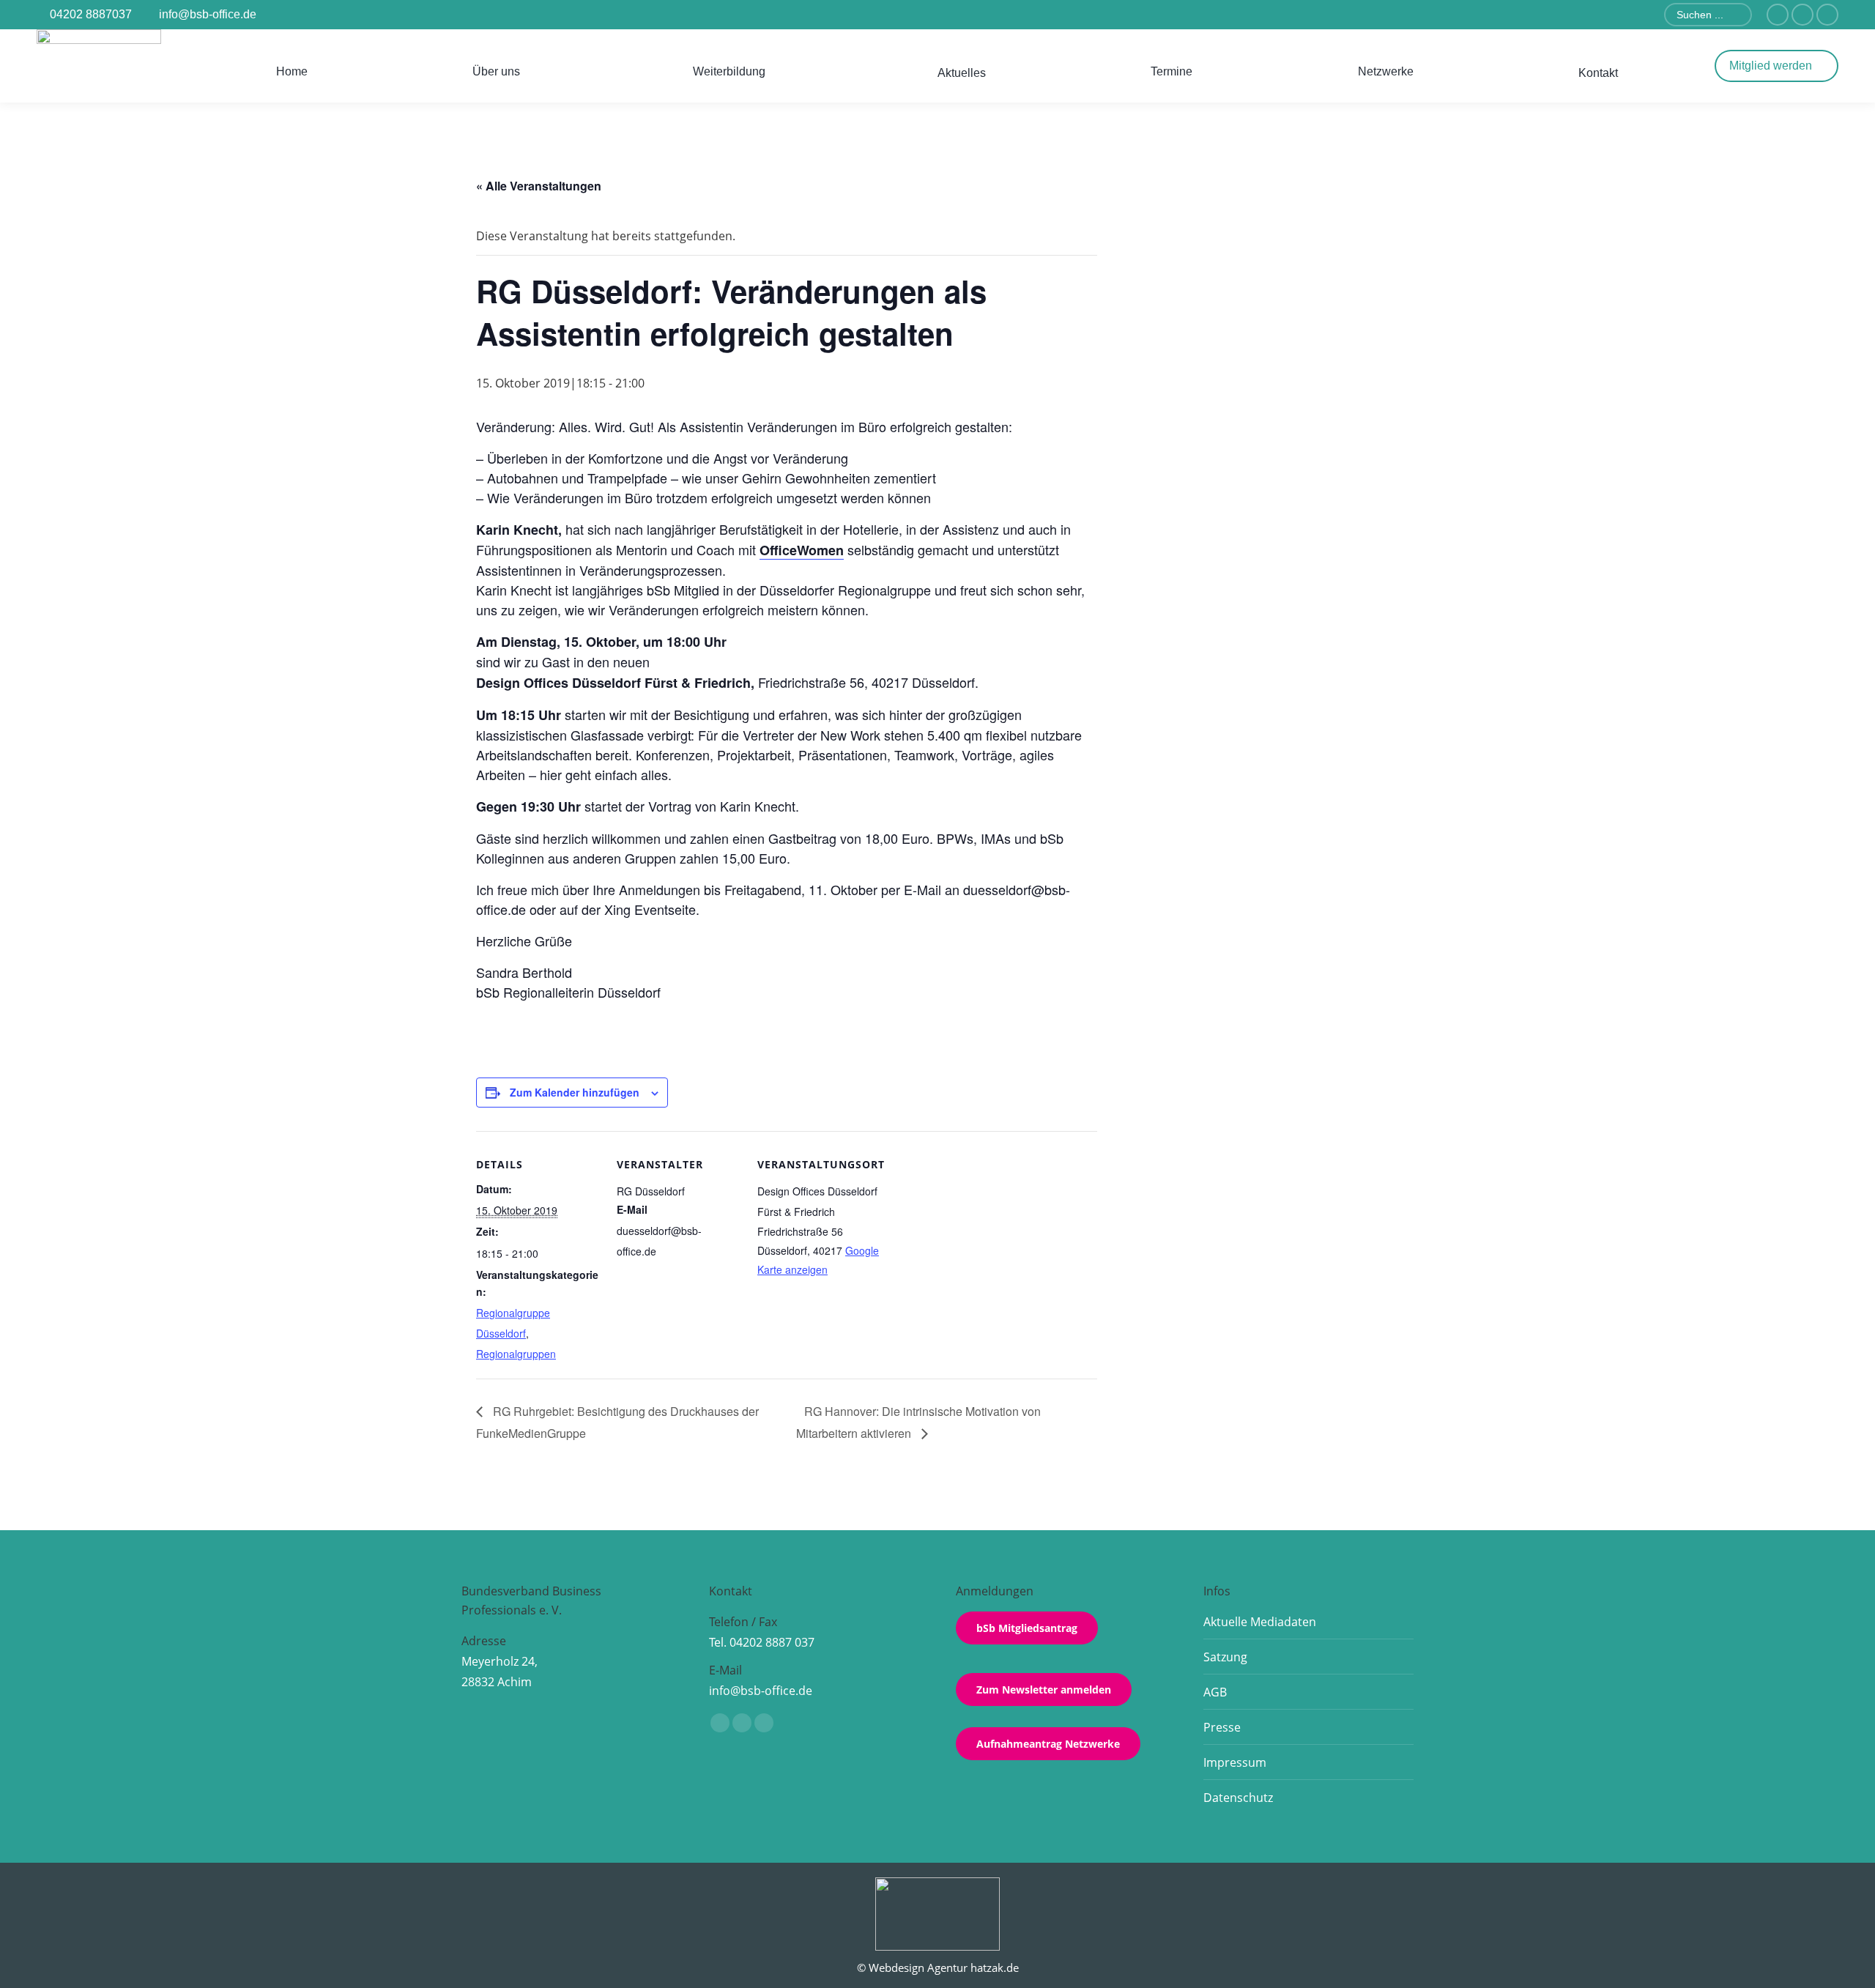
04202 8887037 (91, 14)
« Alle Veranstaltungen (539, 186)
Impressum (1235, 1762)
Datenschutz (1238, 1798)
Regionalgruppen (516, 1354)
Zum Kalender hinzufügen (575, 1092)
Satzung (1225, 1657)
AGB (1215, 1692)
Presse (1222, 1727)
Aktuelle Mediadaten (1260, 1622)
